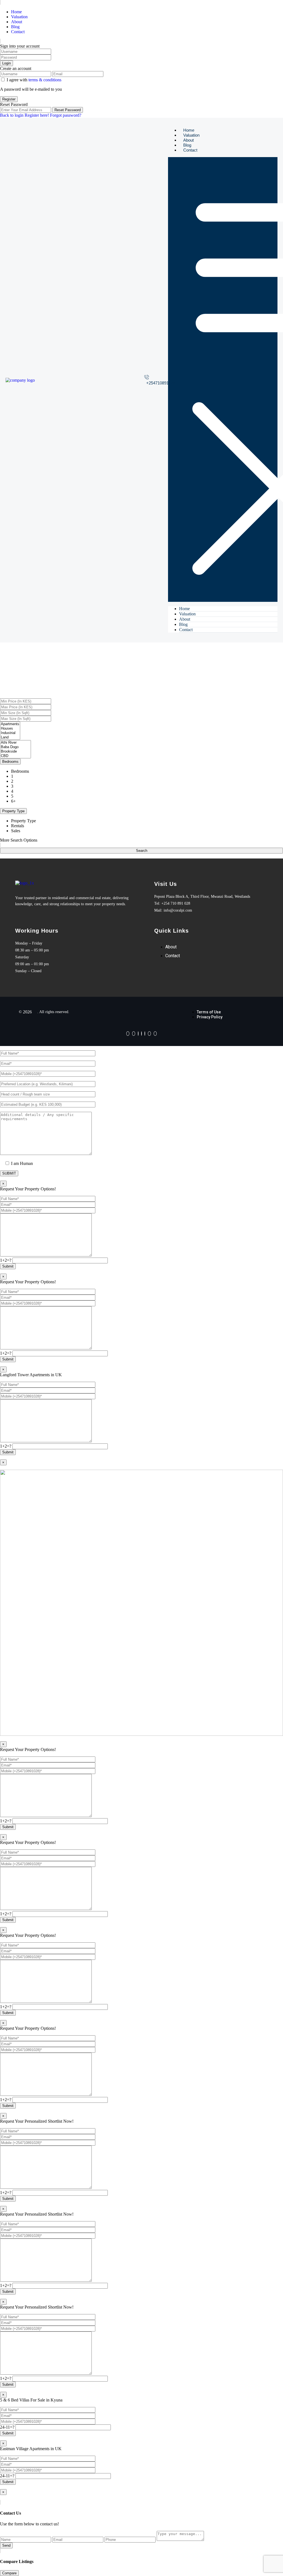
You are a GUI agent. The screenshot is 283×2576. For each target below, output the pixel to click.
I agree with (34, 80)
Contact (18, 32)
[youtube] (149, 1034)
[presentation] (10, 724)
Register (9, 99)
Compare (9, 2573)
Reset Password (68, 110)
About (17, 22)
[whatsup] (134, 1034)
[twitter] (141, 1034)
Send (6, 2545)
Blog (15, 27)
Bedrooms (10, 762)
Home (16, 12)
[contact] (6, 2497)
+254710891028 (161, 383)
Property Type (13, 811)
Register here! (37, 115)
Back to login (12, 115)
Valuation (19, 17)
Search (142, 851)
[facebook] (128, 1034)
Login (6, 63)
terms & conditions (45, 80)
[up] (2, 2497)
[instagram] (155, 1034)
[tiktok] (138, 1034)
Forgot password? (66, 115)
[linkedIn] (145, 1034)
